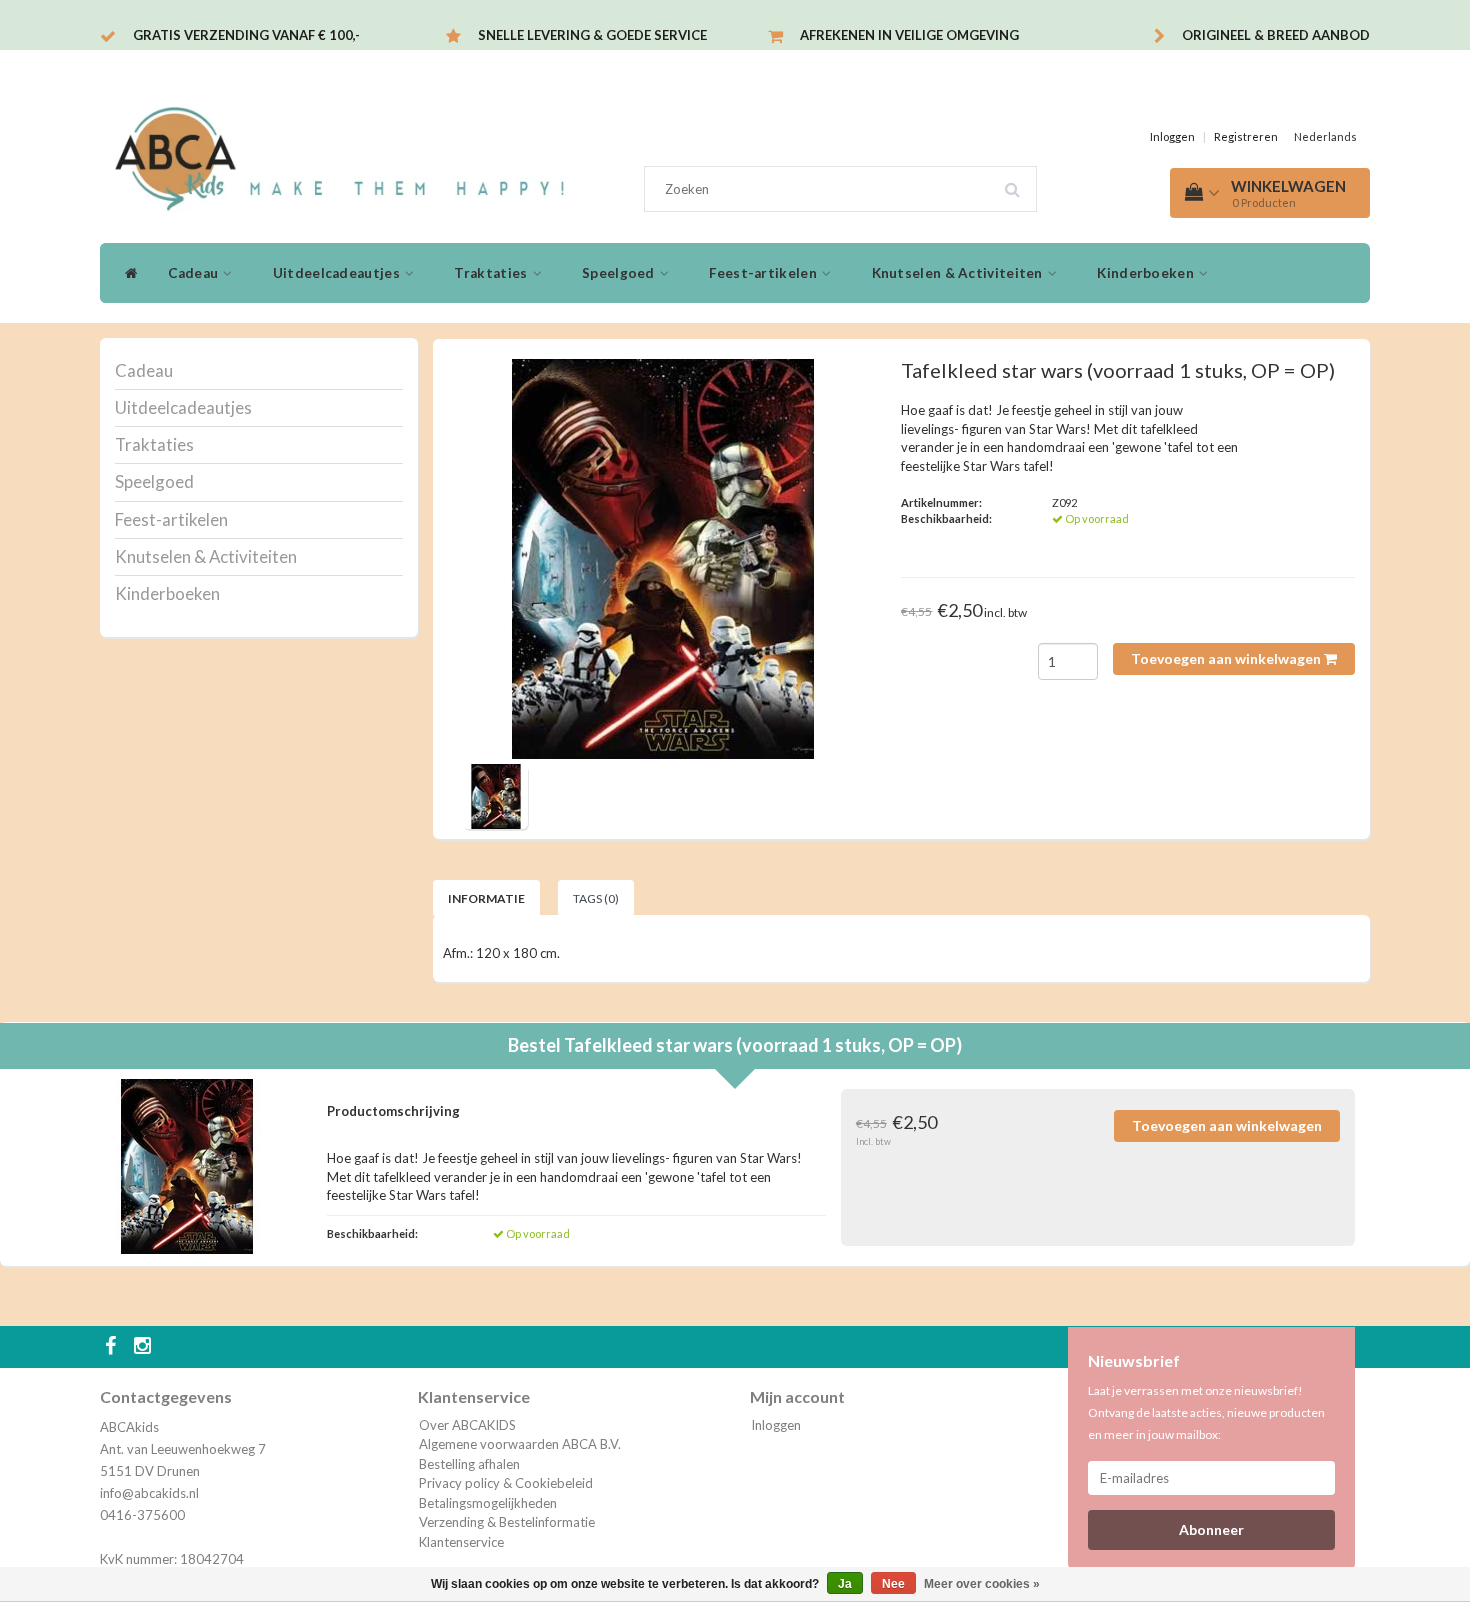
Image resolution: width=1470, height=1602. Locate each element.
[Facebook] (113, 1347)
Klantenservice (461, 1542)
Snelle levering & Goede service (592, 35)
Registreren (1246, 136)
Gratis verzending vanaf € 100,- (246, 35)
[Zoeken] (1019, 182)
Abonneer (1211, 1529)
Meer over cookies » (982, 1584)
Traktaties (492, 273)
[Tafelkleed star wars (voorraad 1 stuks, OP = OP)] (663, 559)
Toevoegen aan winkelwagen (1227, 658)
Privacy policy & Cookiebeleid (506, 1483)
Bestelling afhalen (469, 1464)
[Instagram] (145, 1347)
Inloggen (1172, 136)
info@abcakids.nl (149, 1493)
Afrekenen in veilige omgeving (909, 35)
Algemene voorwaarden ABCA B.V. (520, 1444)
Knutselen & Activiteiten (959, 273)
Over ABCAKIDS (467, 1425)
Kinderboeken (1147, 273)
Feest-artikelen (764, 273)
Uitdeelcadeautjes (338, 273)
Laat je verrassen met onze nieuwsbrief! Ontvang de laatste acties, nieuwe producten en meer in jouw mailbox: (1206, 1412)
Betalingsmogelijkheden (488, 1503)
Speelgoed (620, 273)
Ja (845, 1584)
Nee (893, 1584)
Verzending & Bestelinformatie (507, 1522)
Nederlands (1325, 136)
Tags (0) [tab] (596, 898)
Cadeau (194, 273)
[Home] (126, 273)
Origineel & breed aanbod (1276, 35)
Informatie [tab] (486, 898)
